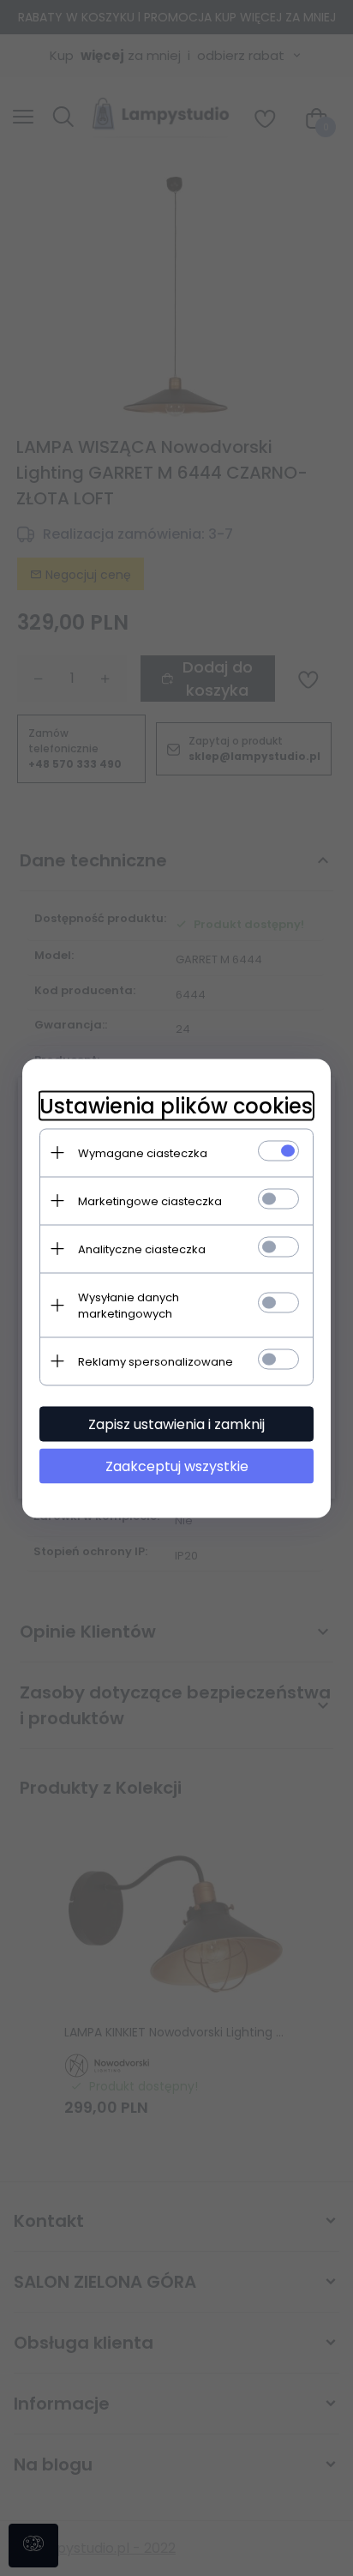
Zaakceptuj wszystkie (177, 1466)
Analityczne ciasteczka (142, 1249)
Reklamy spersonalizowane (156, 1361)
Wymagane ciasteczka (143, 1152)
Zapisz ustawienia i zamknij (176, 1424)
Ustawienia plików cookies (176, 1105)
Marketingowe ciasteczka (150, 1201)
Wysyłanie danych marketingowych (129, 1305)
